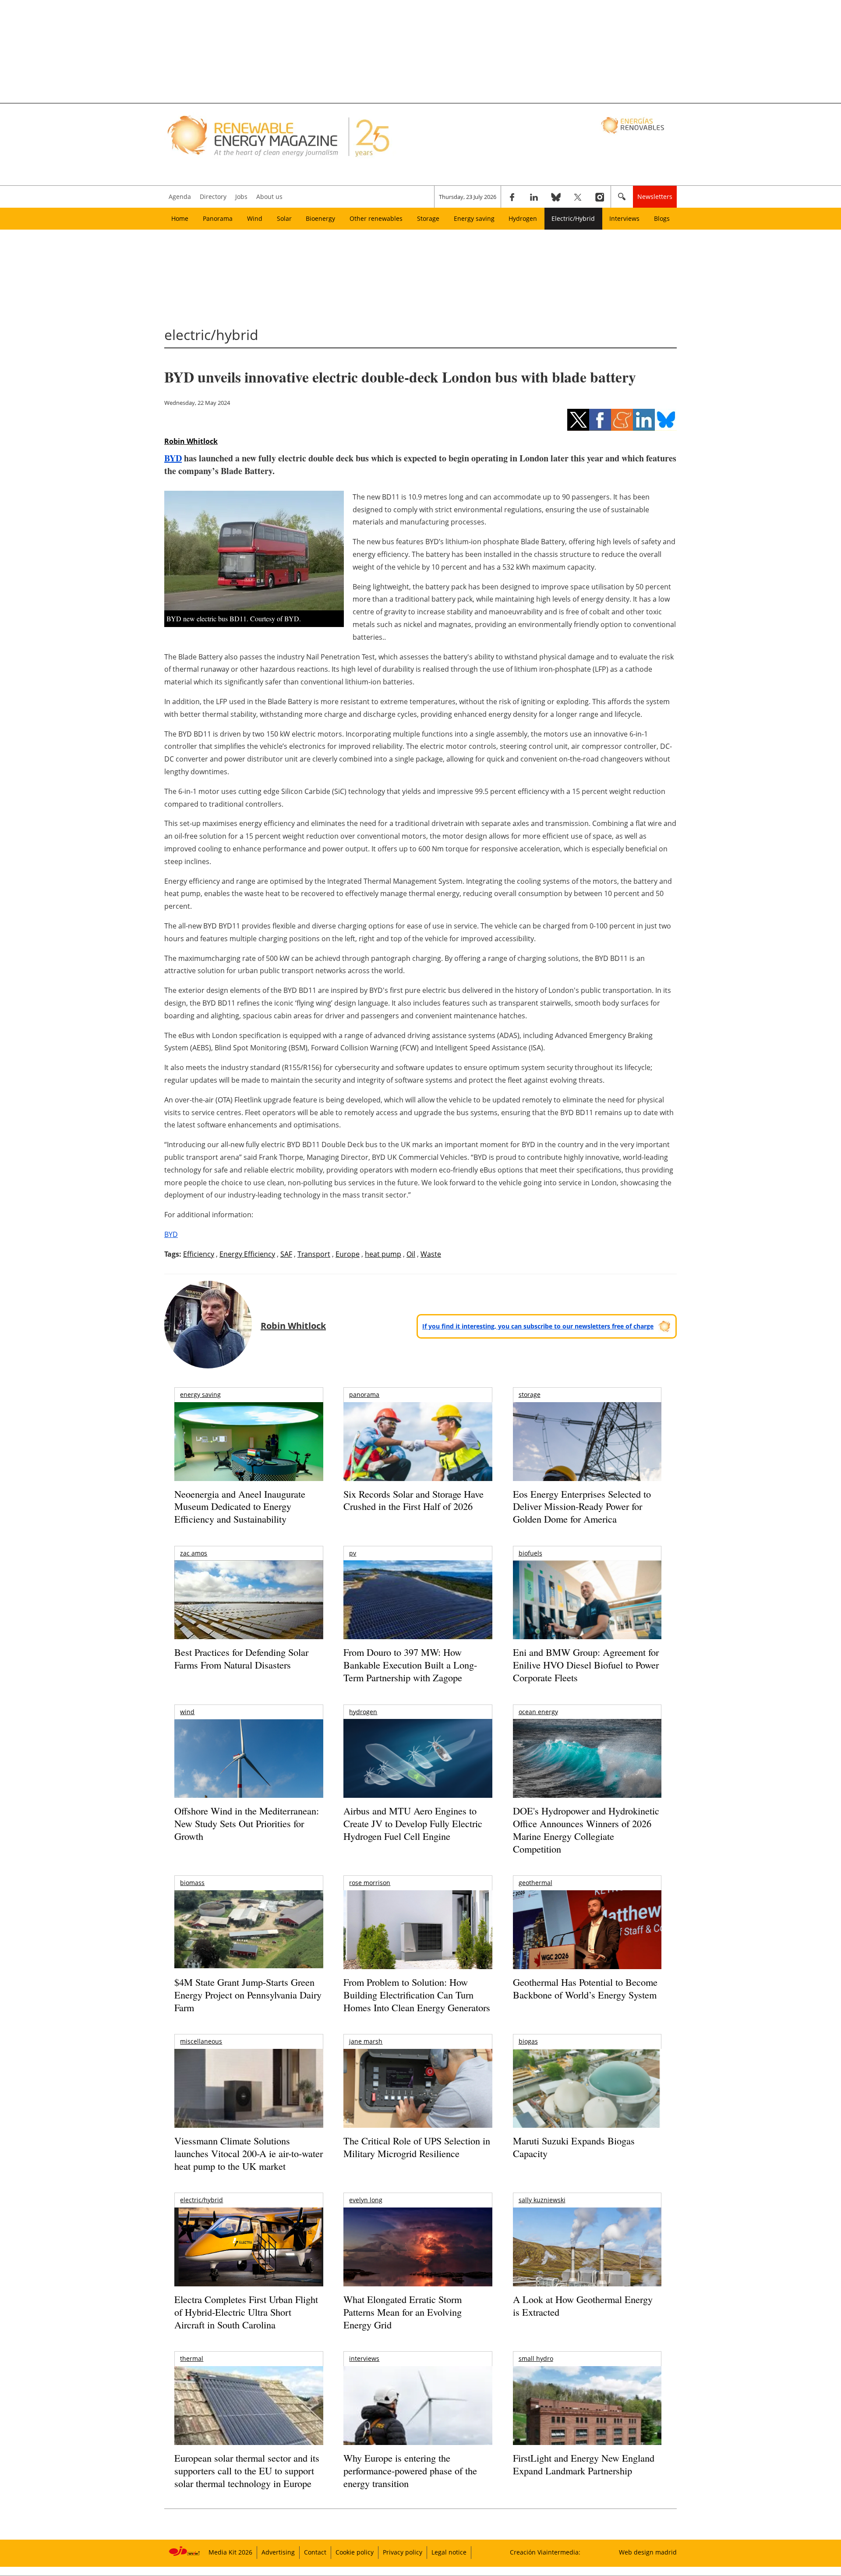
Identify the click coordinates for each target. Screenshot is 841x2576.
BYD (173, 458)
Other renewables (376, 218)
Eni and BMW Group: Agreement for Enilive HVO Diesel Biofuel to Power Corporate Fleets (586, 1665)
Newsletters (655, 197)
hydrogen (363, 1712)
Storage (428, 218)
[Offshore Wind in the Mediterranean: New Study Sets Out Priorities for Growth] (249, 1777)
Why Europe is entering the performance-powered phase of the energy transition (410, 2470)
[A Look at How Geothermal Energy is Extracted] (587, 2264)
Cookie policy (355, 2552)
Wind (255, 218)
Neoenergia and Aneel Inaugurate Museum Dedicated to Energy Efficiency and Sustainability (240, 1506)
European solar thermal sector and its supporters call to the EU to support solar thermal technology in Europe (247, 2470)
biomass (192, 1883)
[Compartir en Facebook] (600, 420)
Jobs (241, 197)
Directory (213, 197)
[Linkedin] (534, 197)
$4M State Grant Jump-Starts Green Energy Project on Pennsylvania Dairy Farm (248, 1995)
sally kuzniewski (542, 2200)
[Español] (634, 125)
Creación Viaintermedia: (545, 2552)
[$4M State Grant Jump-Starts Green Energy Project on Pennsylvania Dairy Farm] (249, 1931)
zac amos (194, 1553)
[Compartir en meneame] (622, 420)
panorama (364, 1394)
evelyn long (366, 2200)
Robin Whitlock (191, 441)
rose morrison (370, 1883)
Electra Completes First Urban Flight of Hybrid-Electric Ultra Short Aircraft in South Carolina (246, 2312)
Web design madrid (648, 2552)
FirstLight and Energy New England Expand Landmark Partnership (584, 2464)
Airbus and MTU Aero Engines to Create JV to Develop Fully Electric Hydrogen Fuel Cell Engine (413, 1823)
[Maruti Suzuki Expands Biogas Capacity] (587, 2105)
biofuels (530, 1553)
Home (180, 218)
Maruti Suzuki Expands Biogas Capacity (574, 2147)
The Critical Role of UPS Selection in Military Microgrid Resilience (417, 2147)
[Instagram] (600, 197)
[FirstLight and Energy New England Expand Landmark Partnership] (587, 2425)
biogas (528, 2041)
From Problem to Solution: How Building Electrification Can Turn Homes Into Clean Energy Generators (417, 1995)
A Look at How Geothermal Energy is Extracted (583, 2306)
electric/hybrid (201, 2200)
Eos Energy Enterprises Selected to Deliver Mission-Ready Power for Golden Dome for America (582, 1506)
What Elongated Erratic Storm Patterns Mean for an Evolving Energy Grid (403, 2312)
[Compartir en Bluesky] (666, 420)
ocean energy (538, 1712)
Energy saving (474, 218)
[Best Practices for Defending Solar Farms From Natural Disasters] (249, 1612)
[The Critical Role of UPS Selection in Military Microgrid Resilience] (418, 2100)
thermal (192, 2358)
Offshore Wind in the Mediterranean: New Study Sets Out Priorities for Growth (247, 1823)
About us (269, 197)
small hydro (536, 2358)
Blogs (662, 218)
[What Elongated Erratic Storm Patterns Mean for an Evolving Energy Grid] (418, 2251)
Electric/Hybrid (573, 218)
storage (530, 1394)
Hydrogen (523, 218)
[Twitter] (578, 197)
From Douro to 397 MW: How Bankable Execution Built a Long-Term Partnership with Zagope (410, 1665)
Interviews (624, 218)
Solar (284, 218)
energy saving (200, 1394)
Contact (315, 2552)
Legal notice (449, 2552)
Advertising (278, 2552)
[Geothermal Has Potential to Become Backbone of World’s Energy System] (587, 1942)
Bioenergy (320, 218)
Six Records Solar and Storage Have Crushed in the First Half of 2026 (413, 1500)
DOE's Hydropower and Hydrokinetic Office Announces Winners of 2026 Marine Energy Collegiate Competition (586, 1830)
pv (353, 1553)
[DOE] (587, 1770)
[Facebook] (512, 197)
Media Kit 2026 (230, 2552)
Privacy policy (403, 2552)
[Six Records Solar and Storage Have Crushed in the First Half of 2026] (418, 1453)
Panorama (218, 218)
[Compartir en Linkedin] (644, 420)
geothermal (535, 1883)
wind (187, 1712)
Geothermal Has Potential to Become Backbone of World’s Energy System (585, 1988)
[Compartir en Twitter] (578, 420)
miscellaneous (201, 2041)
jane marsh (366, 2041)
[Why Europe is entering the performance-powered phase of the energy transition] (418, 2418)
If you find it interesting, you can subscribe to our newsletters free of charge (538, 1326)
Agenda (180, 197)
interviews (364, 2358)
